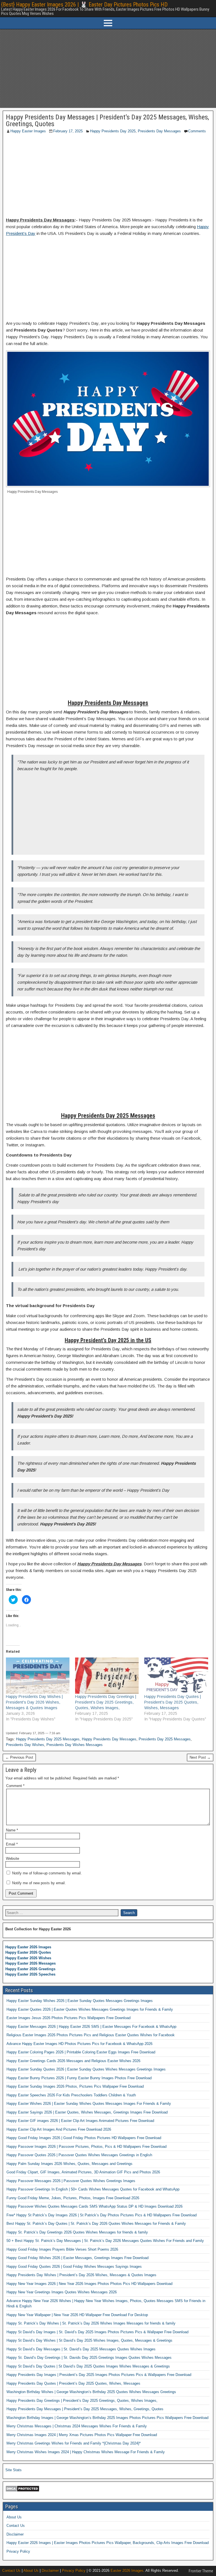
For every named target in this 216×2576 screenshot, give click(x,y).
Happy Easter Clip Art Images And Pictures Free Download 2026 (59, 2129)
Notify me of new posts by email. (39, 1883)
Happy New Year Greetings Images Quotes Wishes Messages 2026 (62, 2292)
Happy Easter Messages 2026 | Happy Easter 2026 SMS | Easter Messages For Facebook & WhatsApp (91, 2027)
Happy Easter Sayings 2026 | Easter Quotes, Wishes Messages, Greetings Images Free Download (87, 2112)
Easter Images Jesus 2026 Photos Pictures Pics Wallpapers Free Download (68, 2018)
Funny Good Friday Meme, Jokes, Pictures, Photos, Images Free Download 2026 (73, 2198)
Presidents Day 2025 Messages (165, 1739)
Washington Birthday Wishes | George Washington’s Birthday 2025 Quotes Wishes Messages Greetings (91, 2392)
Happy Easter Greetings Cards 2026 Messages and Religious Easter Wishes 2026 (73, 2061)
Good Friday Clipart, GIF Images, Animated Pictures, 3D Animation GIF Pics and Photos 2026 (83, 2172)
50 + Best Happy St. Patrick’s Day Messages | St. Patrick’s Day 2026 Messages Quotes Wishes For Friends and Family (105, 2241)
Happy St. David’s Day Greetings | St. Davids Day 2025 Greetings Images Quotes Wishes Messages (89, 2358)
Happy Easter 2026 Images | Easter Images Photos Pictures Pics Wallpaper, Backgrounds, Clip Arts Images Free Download (108, 2543)
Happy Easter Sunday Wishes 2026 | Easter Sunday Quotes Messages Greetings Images (80, 2001)
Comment (15, 1786)
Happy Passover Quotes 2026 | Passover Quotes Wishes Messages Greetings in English (79, 2155)
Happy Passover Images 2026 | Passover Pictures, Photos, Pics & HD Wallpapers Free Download (86, 2147)
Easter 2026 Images (127, 2571)
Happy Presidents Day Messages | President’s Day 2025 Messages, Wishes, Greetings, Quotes (107, 121)
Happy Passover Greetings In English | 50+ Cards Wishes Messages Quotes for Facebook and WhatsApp (93, 2189)
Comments (197, 131)
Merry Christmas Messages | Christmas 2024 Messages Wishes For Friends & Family (77, 2426)
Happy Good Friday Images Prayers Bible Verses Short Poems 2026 (62, 2249)
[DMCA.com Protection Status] (22, 2491)
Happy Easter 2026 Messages (31, 1963)
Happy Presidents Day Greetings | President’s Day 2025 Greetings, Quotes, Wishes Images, (82, 2401)
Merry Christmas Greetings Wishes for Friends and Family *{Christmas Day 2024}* (74, 2443)
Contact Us (16, 2526)
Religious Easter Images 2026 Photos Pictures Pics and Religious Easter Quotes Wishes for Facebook (91, 2035)
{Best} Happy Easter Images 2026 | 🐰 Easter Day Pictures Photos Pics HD (84, 4)
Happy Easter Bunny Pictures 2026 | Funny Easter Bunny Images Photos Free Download (79, 2078)
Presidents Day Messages (159, 131)
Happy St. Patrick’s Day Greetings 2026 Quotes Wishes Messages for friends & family (77, 2232)
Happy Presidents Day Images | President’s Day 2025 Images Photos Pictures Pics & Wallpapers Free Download (99, 2375)
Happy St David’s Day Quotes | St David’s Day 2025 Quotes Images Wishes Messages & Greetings (88, 2366)
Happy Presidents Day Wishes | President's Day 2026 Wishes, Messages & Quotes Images (34, 1702)
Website (13, 1859)
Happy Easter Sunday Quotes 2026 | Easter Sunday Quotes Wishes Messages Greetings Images (86, 2069)
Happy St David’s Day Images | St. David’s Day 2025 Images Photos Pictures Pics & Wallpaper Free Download (97, 2332)
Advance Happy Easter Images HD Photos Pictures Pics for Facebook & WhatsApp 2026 (79, 2044)
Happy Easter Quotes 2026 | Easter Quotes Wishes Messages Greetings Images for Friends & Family (90, 2009)
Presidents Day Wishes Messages (75, 1745)
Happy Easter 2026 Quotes (28, 1952)
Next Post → (200, 1757)
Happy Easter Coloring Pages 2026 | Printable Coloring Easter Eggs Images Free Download (81, 2052)
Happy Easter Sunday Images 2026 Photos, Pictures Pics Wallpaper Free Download (75, 2086)
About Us (14, 2517)
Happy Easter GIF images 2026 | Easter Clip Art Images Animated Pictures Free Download (80, 2121)
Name (12, 1830)
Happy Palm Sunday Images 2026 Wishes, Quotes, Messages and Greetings (69, 2164)
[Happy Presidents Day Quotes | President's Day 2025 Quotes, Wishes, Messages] (176, 1676)
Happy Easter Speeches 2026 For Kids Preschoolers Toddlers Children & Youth (71, 2095)
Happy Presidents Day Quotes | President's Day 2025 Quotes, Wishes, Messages (173, 1702)
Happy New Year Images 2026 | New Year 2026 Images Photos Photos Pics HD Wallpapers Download (89, 2284)
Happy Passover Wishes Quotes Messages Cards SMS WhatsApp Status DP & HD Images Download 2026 (94, 2206)
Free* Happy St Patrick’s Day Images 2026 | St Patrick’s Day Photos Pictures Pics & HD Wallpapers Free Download (102, 2215)
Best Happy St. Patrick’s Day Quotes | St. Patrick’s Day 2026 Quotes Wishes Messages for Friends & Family (96, 2224)
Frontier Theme (201, 2571)
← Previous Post (19, 1757)
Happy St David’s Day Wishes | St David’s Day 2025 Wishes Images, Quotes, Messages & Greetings (89, 2340)
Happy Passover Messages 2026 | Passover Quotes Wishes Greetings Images (71, 2181)
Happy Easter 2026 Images (28, 1947)
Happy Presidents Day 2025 (113, 131)
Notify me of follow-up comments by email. (47, 1873)
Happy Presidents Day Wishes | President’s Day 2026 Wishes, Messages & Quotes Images (81, 2275)
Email (12, 1844)
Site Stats (13, 2470)
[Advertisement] (108, 69)
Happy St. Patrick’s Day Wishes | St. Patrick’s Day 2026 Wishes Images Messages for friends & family (91, 2323)
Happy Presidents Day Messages (109, 1739)
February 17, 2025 (68, 131)
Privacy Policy (18, 2551)
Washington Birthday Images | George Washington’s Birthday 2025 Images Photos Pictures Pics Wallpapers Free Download (107, 2418)
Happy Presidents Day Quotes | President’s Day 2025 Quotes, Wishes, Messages (73, 2383)
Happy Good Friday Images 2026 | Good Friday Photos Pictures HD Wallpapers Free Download (84, 2138)
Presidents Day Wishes (25, 1745)
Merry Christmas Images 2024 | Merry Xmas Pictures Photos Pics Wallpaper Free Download (82, 2435)
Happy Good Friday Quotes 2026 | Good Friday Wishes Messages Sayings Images (74, 2267)
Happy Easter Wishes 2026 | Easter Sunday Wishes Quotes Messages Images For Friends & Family (89, 2104)
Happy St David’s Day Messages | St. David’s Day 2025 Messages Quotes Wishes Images (81, 2349)
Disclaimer (15, 2534)
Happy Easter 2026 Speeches (30, 1974)
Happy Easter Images (28, 131)
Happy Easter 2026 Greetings (30, 1969)
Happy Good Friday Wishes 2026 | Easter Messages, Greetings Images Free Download (77, 2258)
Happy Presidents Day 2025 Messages (48, 1739)
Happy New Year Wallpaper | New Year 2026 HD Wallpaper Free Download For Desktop (77, 2315)
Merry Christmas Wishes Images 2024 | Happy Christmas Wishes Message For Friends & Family (86, 2452)
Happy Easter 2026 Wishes (28, 1958)
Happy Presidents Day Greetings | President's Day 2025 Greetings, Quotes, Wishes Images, (106, 1702)
